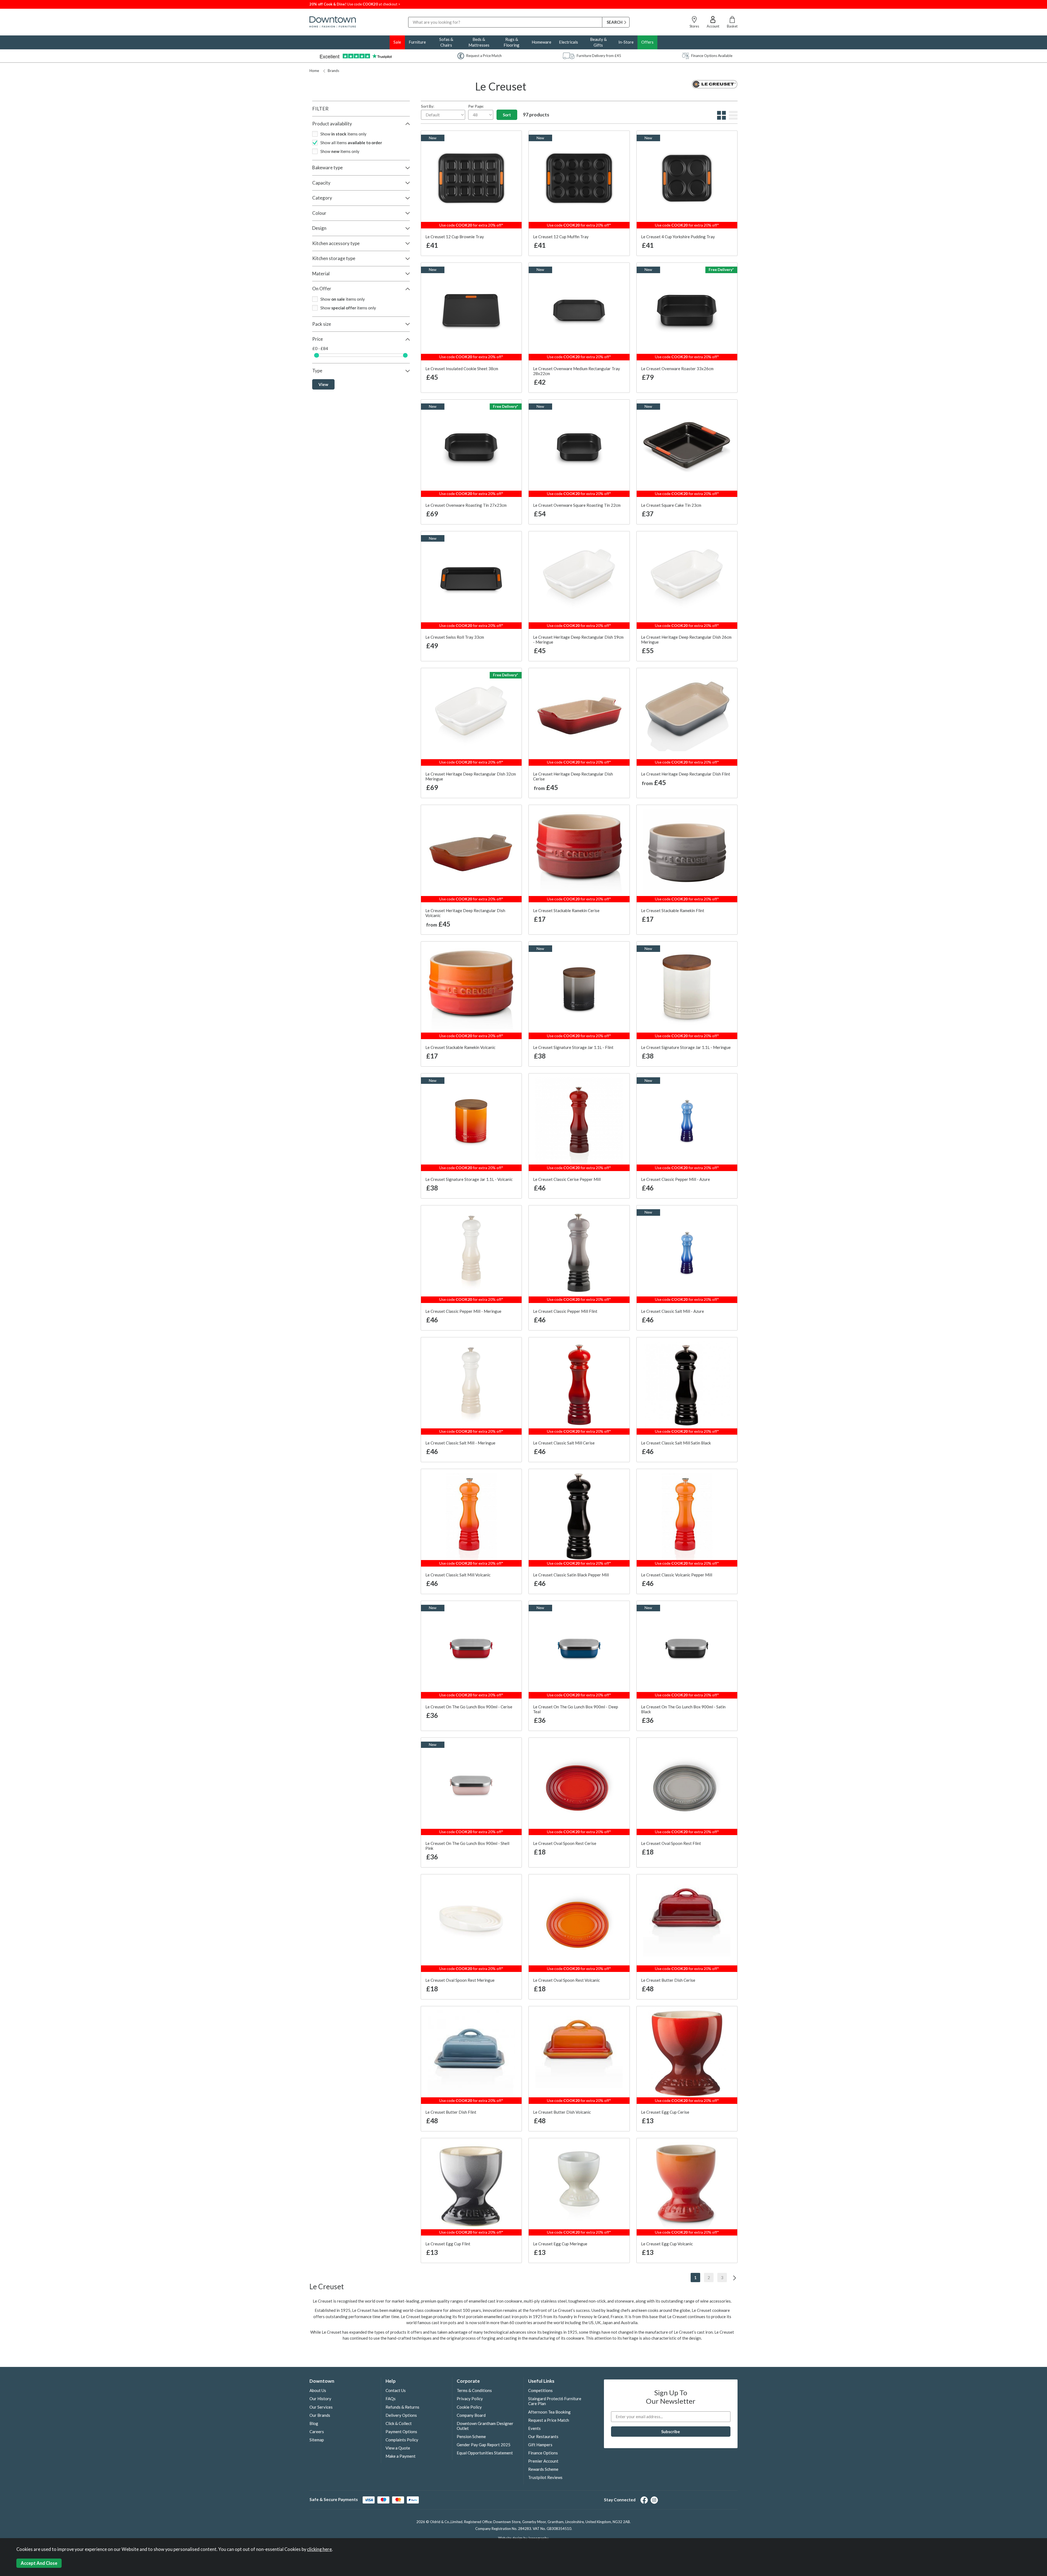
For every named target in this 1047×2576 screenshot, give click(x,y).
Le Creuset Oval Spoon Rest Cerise (565, 1843)
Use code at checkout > (355, 4)
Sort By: (428, 106)
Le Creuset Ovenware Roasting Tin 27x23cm (466, 505)
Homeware (541, 42)
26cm (548, 790)
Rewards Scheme (543, 2469)
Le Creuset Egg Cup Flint (448, 2244)
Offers (647, 42)
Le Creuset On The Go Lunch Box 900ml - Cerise (469, 1707)
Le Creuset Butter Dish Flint (451, 2112)
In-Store (626, 42)
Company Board (471, 2415)
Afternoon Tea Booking (549, 2412)
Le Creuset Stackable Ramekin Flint (673, 910)
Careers (317, 2432)
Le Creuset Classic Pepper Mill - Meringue (463, 1311)
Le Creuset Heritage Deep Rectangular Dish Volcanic (465, 913)
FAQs (391, 2399)
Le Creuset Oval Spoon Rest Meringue (460, 1980)
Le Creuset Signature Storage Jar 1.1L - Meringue (686, 1047)
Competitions (540, 2390)
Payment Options (401, 2432)
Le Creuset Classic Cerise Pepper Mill (567, 1179)
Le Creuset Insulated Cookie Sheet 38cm (462, 369)
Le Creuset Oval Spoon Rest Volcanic (566, 1980)
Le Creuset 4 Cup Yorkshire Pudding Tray (678, 237)
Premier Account (543, 2461)
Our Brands (320, 2415)
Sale (397, 42)
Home (314, 71)
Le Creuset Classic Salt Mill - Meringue (460, 1443)
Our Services (321, 2407)
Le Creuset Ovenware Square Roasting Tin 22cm (577, 505)
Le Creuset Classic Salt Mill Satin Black (676, 1443)
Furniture (417, 42)
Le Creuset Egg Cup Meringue (560, 2244)
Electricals (568, 42)
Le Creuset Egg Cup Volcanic (667, 2244)
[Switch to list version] (732, 118)
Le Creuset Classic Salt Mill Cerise (564, 1443)
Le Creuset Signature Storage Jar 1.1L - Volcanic (469, 1179)
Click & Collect (399, 2423)
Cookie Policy (469, 2407)
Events (534, 2428)
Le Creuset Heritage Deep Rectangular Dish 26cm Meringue (686, 640)
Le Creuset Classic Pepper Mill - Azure (676, 1179)
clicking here (319, 2549)
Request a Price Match (549, 2420)
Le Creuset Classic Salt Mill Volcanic (458, 1575)
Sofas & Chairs (446, 42)
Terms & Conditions (474, 2390)
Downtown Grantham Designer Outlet (485, 2426)
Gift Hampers (540, 2445)
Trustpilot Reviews (545, 2477)
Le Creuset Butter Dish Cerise (668, 1980)
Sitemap (317, 2440)
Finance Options (543, 2453)
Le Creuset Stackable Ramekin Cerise (566, 910)
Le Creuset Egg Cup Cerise (665, 2112)
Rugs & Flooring (512, 42)
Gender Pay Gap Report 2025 (484, 2445)
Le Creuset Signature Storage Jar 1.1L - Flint (573, 1047)
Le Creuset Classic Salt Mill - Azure (673, 1311)
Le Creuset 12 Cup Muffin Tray (561, 237)
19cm (609, 790)
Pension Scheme (471, 2436)
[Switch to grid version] (721, 118)
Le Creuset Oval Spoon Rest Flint (671, 1843)
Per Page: (476, 106)
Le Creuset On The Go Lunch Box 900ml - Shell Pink (467, 1846)
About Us (318, 2390)
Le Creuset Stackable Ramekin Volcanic (460, 1047)
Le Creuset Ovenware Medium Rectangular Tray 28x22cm (577, 371)
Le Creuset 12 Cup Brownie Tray (455, 237)
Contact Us (396, 2390)
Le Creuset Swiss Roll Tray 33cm (455, 637)
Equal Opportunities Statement (485, 2453)
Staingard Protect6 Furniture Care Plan (555, 2401)
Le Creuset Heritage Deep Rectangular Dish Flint (686, 774)
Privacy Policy (470, 2399)
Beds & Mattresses (479, 42)
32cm (578, 790)
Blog (314, 2423)
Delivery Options (401, 2415)
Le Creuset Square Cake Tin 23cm (671, 505)
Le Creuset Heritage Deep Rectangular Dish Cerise (573, 776)
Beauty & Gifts (598, 42)
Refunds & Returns (402, 2407)
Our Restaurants (543, 2436)
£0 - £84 (320, 348)
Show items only (343, 134)
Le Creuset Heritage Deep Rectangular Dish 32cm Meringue (471, 776)
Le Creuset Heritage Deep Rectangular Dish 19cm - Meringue (578, 640)
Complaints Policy (402, 2440)
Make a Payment (401, 2456)
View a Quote (398, 2448)
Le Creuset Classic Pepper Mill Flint (565, 1311)
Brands (333, 71)
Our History (320, 2399)
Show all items (351, 143)
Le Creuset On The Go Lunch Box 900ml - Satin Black (683, 1709)
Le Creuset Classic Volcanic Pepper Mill (677, 1575)
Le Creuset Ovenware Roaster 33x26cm (677, 369)
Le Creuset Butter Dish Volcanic (562, 2112)
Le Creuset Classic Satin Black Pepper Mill (571, 1575)
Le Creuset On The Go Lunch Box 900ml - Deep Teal (576, 1709)
